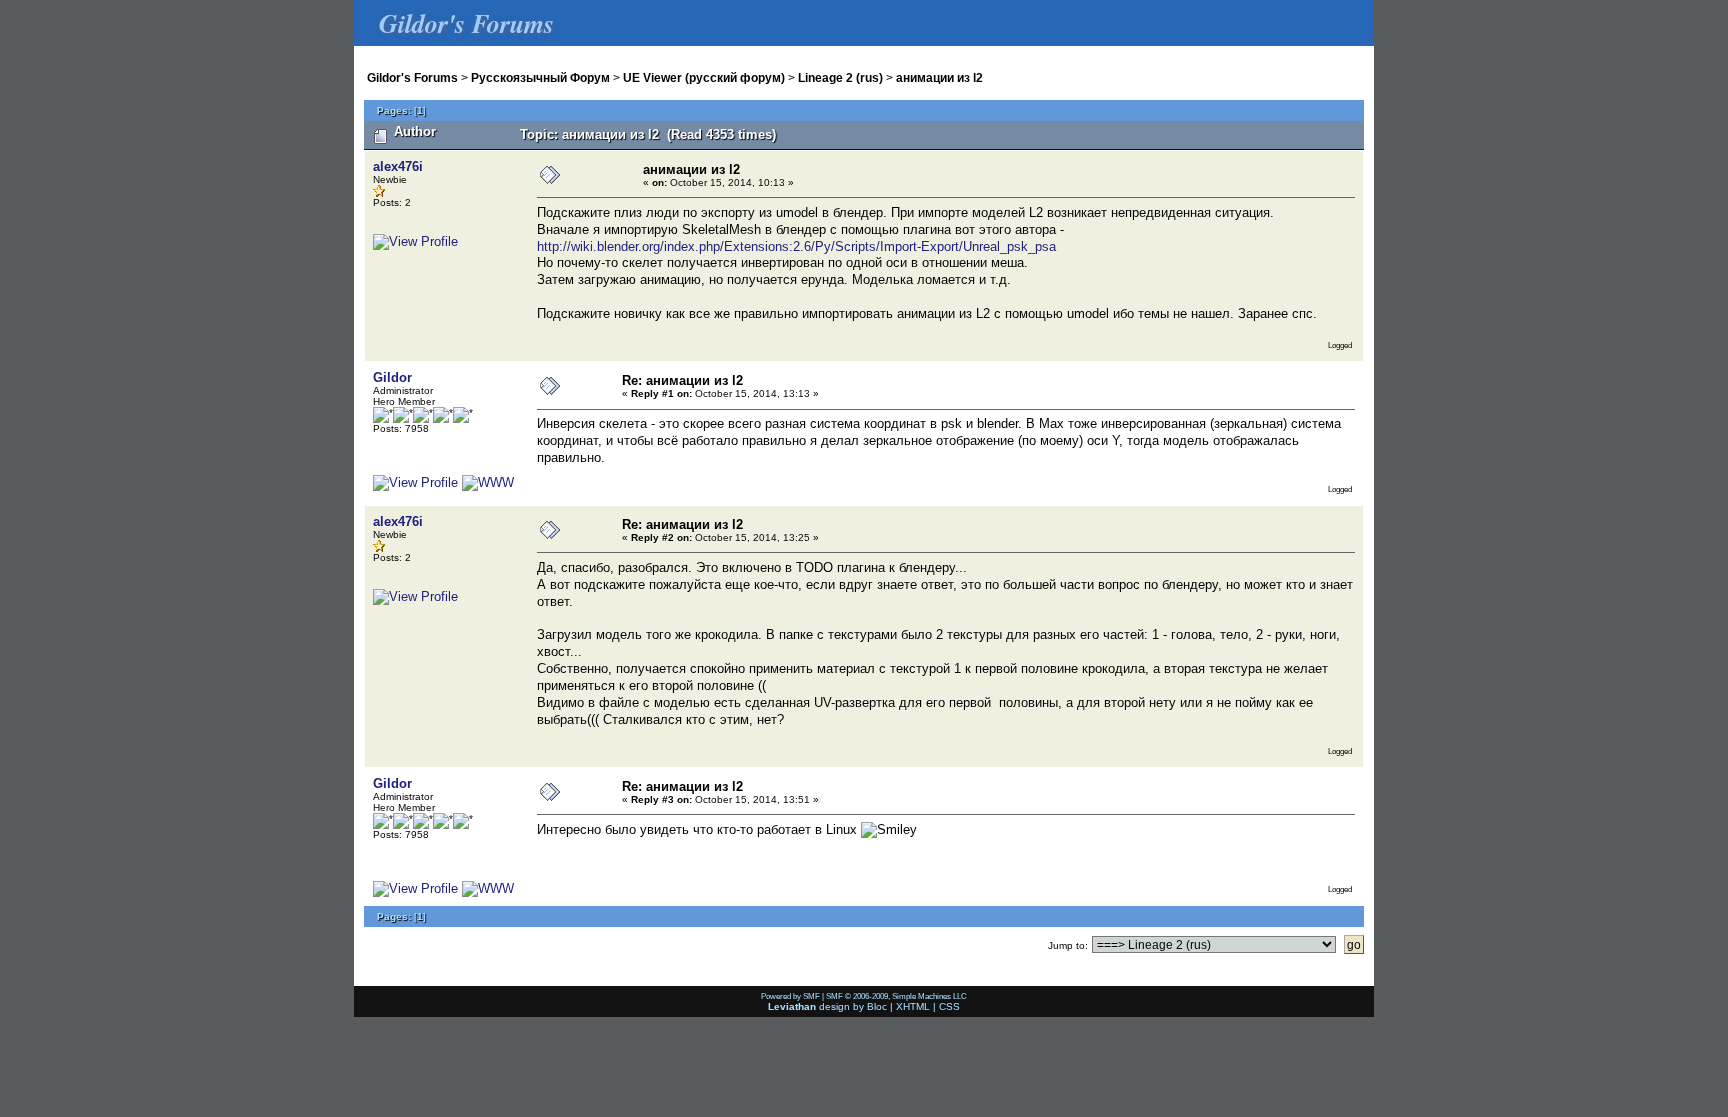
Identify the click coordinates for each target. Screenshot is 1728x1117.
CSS (949, 1006)
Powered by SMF (790, 996)
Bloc (877, 1006)
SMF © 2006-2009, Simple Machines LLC (896, 996)
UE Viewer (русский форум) (704, 77)
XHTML (913, 1006)
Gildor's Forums (412, 77)
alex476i (398, 166)
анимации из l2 (939, 77)
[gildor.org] (488, 482)
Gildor (392, 377)
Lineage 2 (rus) (840, 77)
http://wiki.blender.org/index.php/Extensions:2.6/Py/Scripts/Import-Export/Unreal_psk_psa (796, 246)
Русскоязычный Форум (540, 77)
